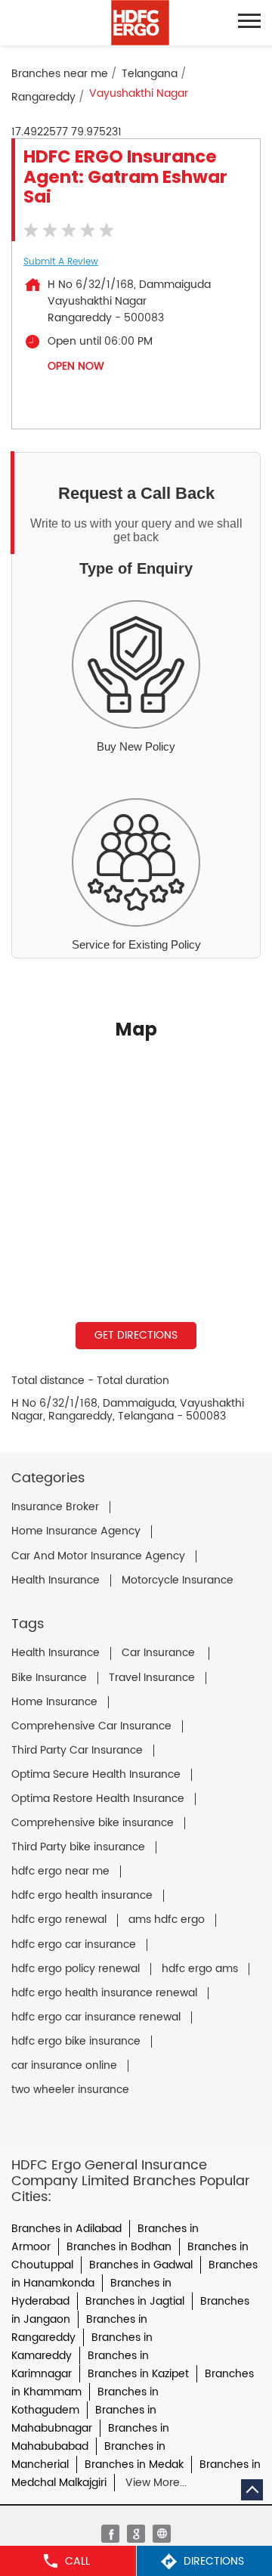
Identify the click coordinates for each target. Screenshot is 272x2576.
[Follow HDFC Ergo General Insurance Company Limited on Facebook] (110, 2534)
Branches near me (60, 74)
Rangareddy (43, 97)
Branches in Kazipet (138, 2374)
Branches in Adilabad (66, 2229)
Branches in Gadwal (141, 2265)
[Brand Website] (162, 2534)
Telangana (150, 74)
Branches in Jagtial (135, 2301)
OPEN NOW (76, 366)
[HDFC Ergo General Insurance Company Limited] (140, 23)
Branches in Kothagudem (85, 2401)
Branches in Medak (134, 2465)
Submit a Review (61, 262)
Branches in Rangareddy (79, 2328)
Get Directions (136, 1335)
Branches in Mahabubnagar (84, 2419)
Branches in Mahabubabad (90, 2437)
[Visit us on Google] (136, 2534)
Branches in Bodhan (119, 2247)
